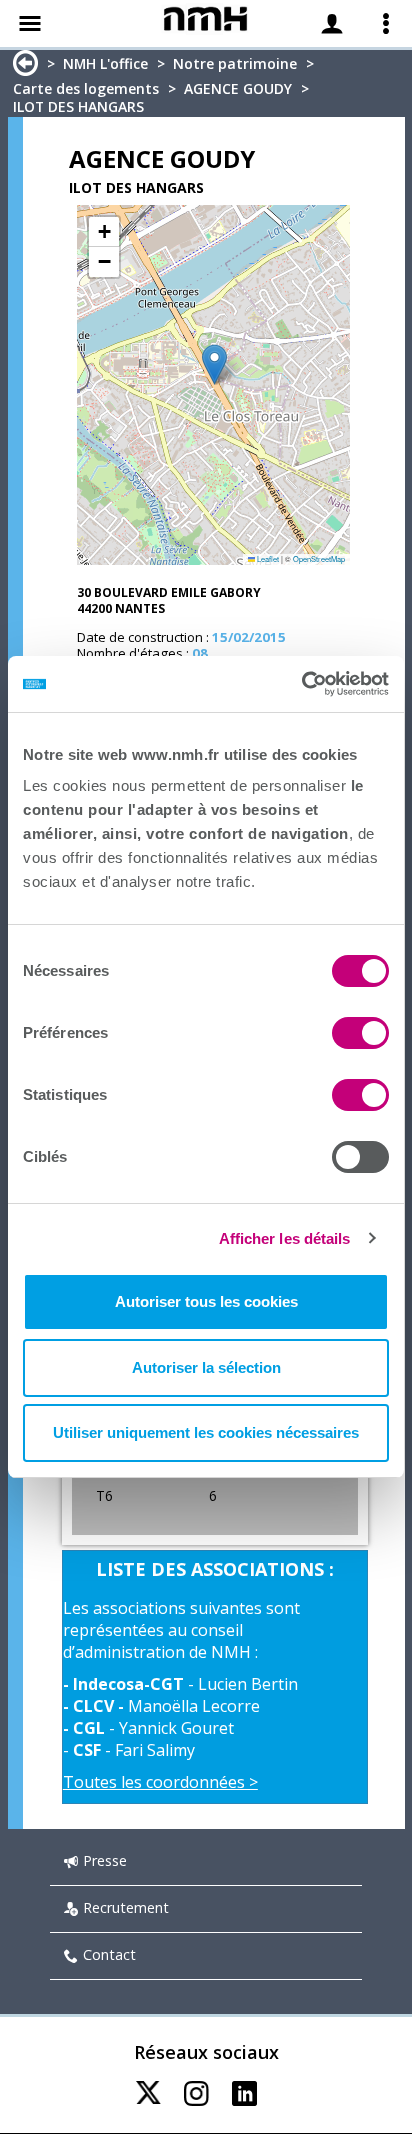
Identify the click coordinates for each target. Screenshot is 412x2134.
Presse (105, 1860)
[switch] (360, 1033)
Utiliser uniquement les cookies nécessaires (206, 1432)
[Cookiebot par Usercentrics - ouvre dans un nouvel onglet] (301, 684)
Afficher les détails (285, 1238)
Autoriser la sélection (206, 1367)
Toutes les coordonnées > (160, 1782)
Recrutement (126, 1907)
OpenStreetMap (319, 558)
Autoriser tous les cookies (206, 1301)
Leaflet (267, 558)
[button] (214, 364)
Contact (109, 1954)
